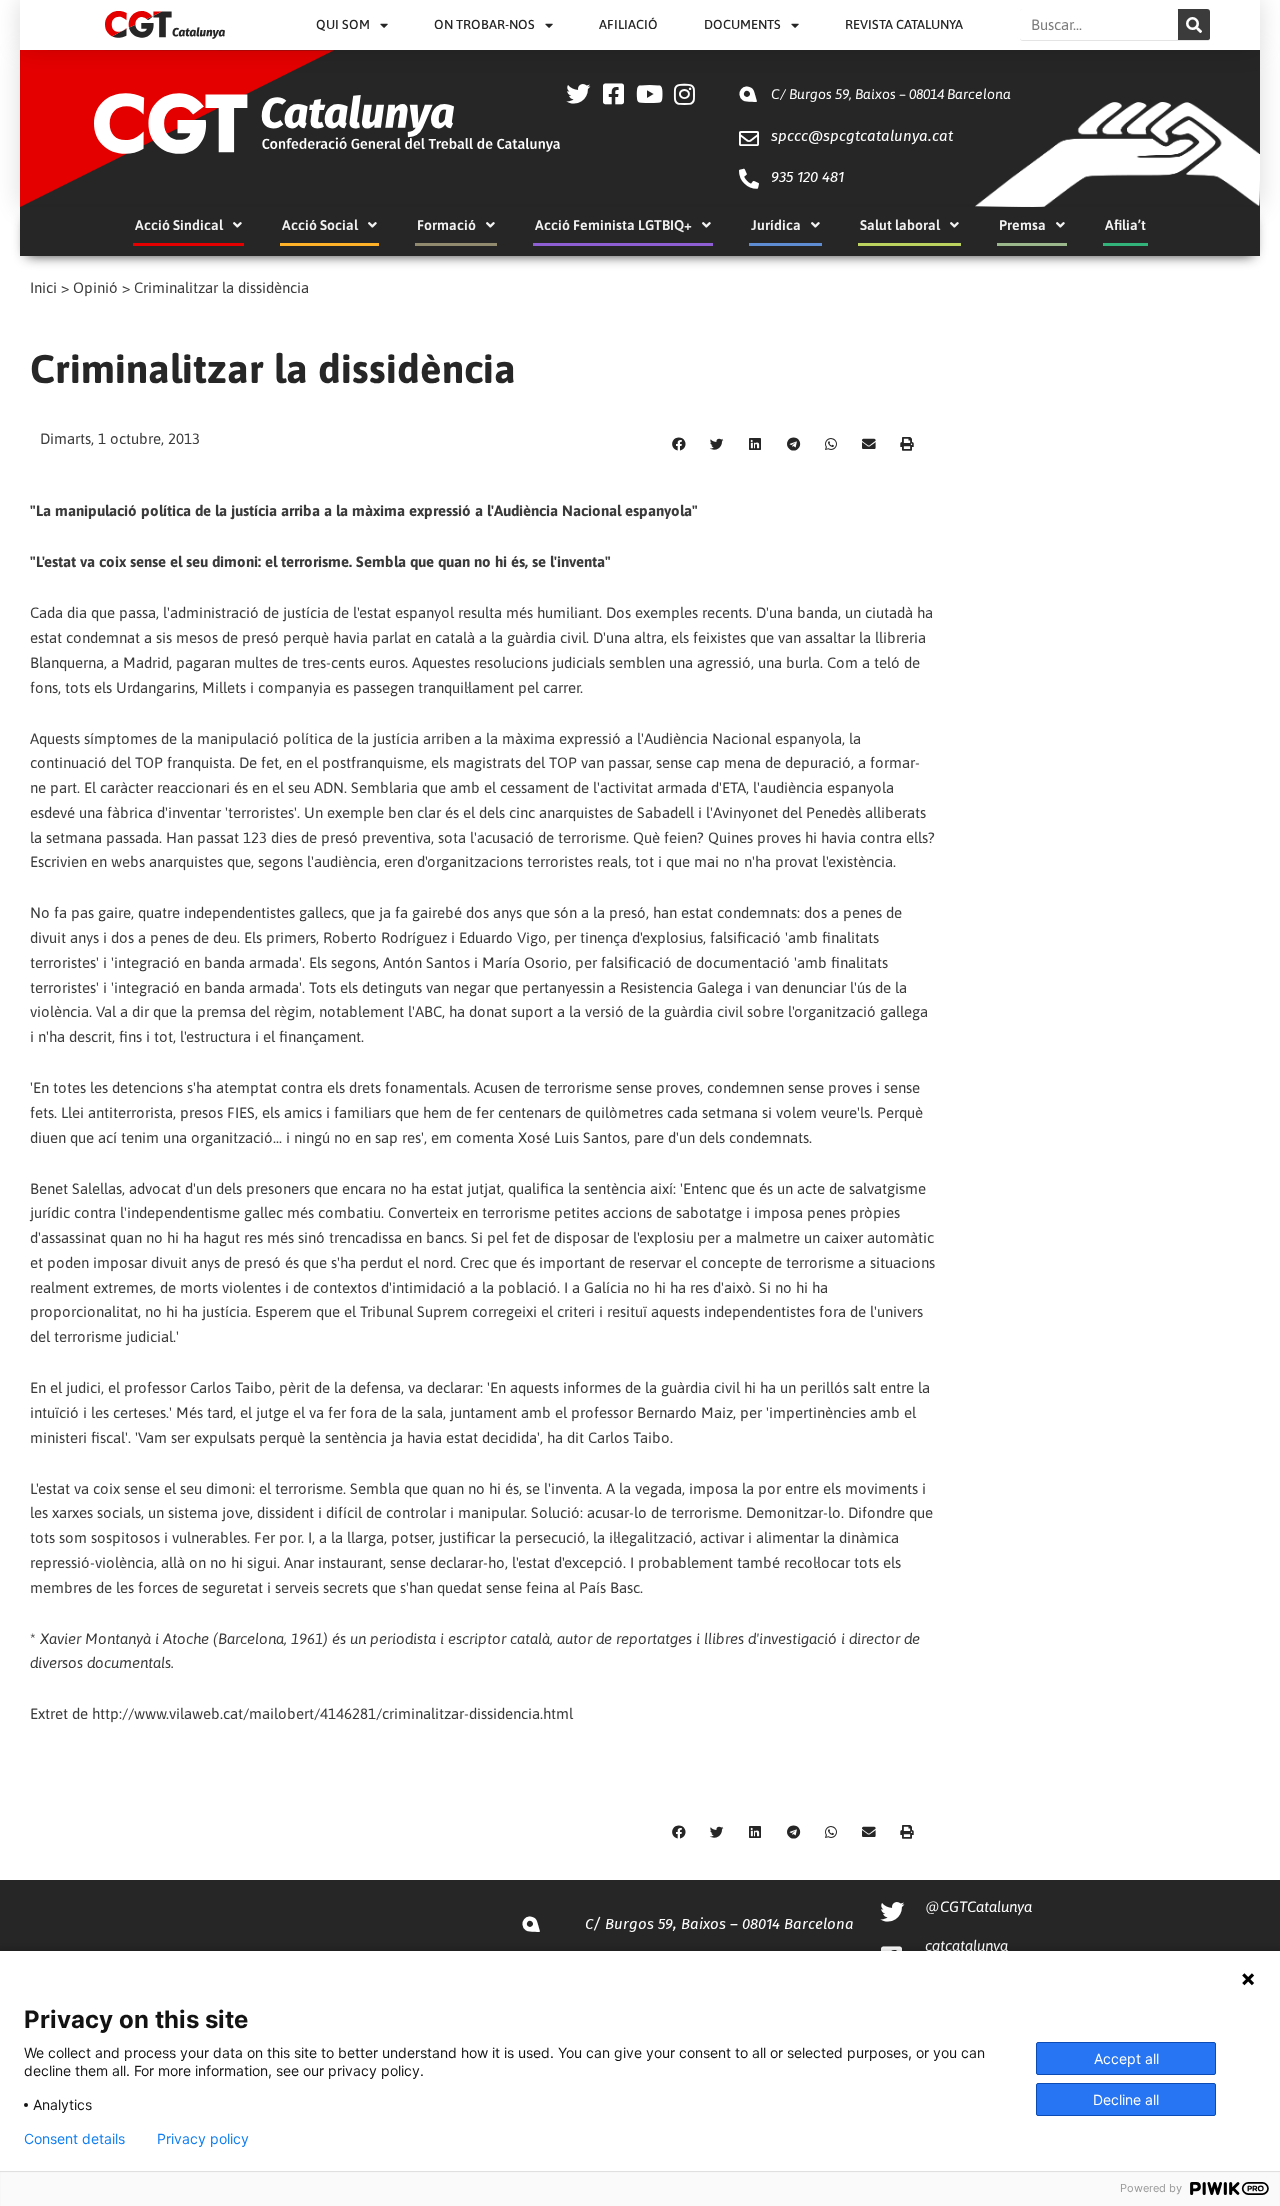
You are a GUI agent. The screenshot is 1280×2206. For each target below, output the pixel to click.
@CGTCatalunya (978, 1906)
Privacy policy (203, 2139)
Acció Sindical (179, 225)
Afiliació (628, 24)
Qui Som (343, 24)
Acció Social (320, 225)
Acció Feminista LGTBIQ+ (613, 225)
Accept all (1126, 2058)
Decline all (1126, 2099)
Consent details (74, 2139)
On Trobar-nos (484, 24)
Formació (446, 225)
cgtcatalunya (966, 1945)
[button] (679, 445)
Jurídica (776, 225)
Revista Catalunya (904, 24)
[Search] (1194, 24)
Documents (742, 24)
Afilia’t (1125, 225)
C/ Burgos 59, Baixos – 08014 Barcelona (891, 94)
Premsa (1022, 225)
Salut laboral (900, 225)
